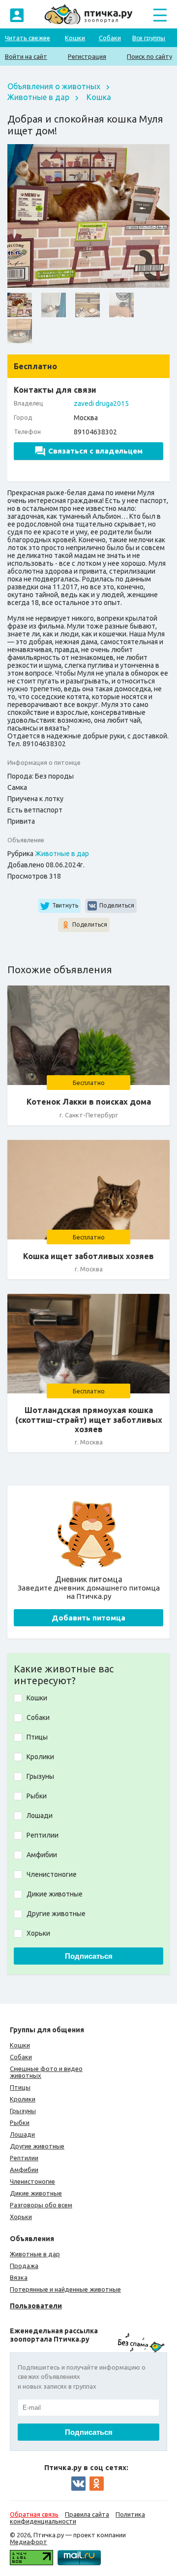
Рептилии (24, 2158)
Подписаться (89, 1956)
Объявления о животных (54, 86)
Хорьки (21, 2217)
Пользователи (36, 2306)
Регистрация (87, 56)
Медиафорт (29, 2542)
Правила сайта (87, 2514)
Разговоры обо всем (41, 2205)
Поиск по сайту (149, 56)
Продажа (24, 2266)
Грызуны (23, 2111)
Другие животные (37, 2146)
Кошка (99, 97)
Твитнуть (65, 905)
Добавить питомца (88, 1618)
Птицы (20, 2087)
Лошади (22, 2134)
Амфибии (24, 2170)
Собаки (110, 38)
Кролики (23, 2099)
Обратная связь (34, 2514)
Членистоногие (32, 2181)
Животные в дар (38, 97)
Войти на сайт (26, 56)
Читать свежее (28, 38)
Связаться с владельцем (95, 451)
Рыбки (20, 2122)
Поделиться (117, 905)
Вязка (19, 2277)
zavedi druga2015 (101, 404)
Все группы (149, 38)
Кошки (75, 38)
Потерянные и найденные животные (65, 2289)
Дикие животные (36, 2193)
